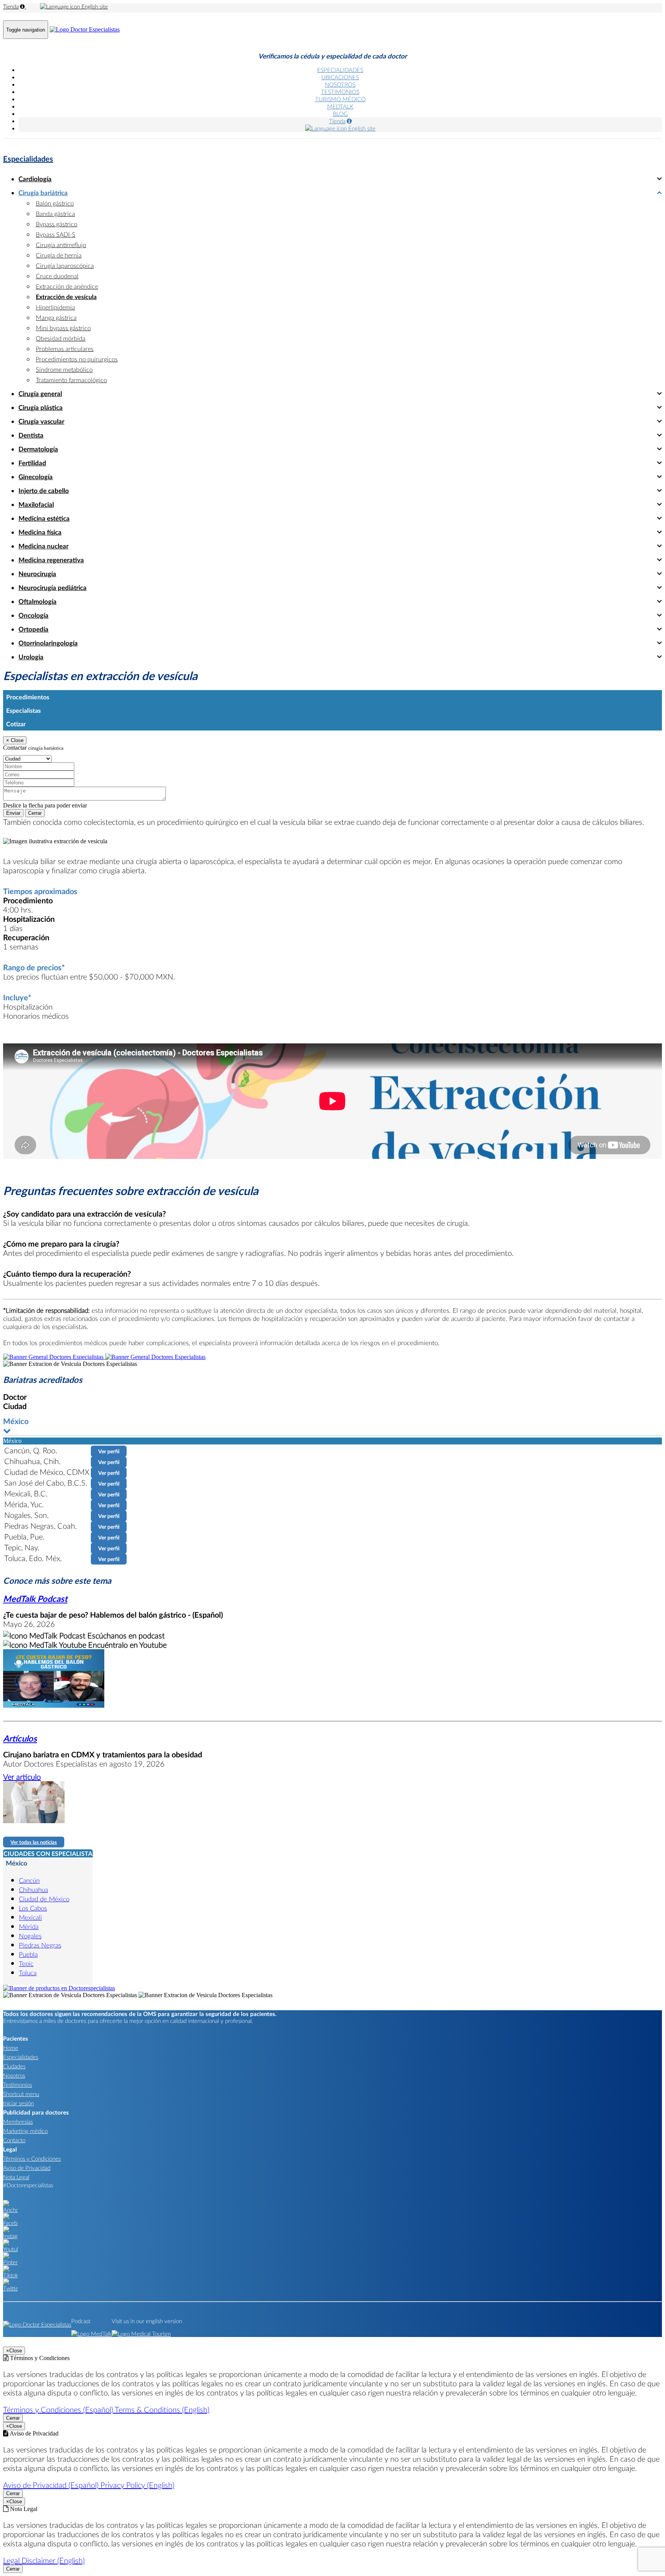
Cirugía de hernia (59, 255)
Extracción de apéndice (67, 286)
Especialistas (23, 710)
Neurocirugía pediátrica (53, 588)
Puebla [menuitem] (28, 1954)
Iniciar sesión (18, 2103)
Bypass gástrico (57, 224)
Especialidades (28, 159)
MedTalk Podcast (35, 1599)
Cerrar (35, 813)
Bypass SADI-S (56, 234)
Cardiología (35, 179)
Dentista (31, 435)
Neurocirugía (37, 574)
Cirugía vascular (41, 421)
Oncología (33, 615)
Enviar (13, 813)
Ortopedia (33, 629)
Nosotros (14, 2075)
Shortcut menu (21, 2094)
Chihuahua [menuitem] (33, 1890)
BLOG (340, 114)
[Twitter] (10, 2288)
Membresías (18, 2121)
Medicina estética (44, 518)
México (17, 1863)
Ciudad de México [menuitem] (44, 1899)
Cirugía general (40, 394)
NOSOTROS (340, 84)
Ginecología (36, 477)
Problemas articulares (65, 349)
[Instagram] (10, 2236)
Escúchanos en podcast (125, 1635)
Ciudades (14, 2066)
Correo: (12, 766)
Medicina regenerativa (51, 560)
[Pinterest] (10, 2262)
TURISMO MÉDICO (340, 99)
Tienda (11, 6)
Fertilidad (32, 463)
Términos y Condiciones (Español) (59, 2409)
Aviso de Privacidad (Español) (52, 2485)
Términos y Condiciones (32, 2158)
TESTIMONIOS (340, 92)
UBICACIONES (340, 77)
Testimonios (18, 2085)
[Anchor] (10, 2210)
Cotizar (16, 724)
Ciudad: (13, 751)
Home (11, 2048)
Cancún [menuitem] (29, 1880)
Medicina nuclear (43, 546)
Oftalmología (38, 601)
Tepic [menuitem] (26, 1963)
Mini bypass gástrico (63, 328)
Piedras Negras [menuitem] (40, 1945)
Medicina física (40, 532)
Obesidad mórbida (61, 338)
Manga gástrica (56, 317)
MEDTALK (340, 106)
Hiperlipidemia (55, 307)
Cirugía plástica (41, 407)
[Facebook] (10, 2223)
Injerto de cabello (44, 491)
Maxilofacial (36, 504)
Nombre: (14, 758)
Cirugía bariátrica (43, 193)
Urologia (31, 657)
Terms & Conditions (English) (162, 2409)
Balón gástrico (55, 203)
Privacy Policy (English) (137, 2485)
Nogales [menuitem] (30, 1936)
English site (94, 6)
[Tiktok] (10, 2275)
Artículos (20, 1738)
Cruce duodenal (57, 276)
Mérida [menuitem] (29, 1927)
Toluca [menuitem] (28, 1973)
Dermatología (38, 449)
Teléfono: (15, 774)
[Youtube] (10, 2249)
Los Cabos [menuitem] (33, 1908)
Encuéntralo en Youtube (126, 1645)
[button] (332, 1426)
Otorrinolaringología (48, 643)
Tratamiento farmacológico (71, 380)
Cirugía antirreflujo (61, 245)
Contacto (14, 2140)
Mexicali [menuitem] (30, 1917)
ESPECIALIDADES (340, 70)
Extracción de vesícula (66, 297)
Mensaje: (14, 782)
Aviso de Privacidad (27, 2168)
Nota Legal (16, 2177)
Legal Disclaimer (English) (44, 2560)
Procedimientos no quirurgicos (77, 359)
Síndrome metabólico (64, 369)
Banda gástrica (55, 213)
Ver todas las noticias (34, 1842)
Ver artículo (22, 1777)
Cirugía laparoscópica (65, 265)
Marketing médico (25, 2131)
